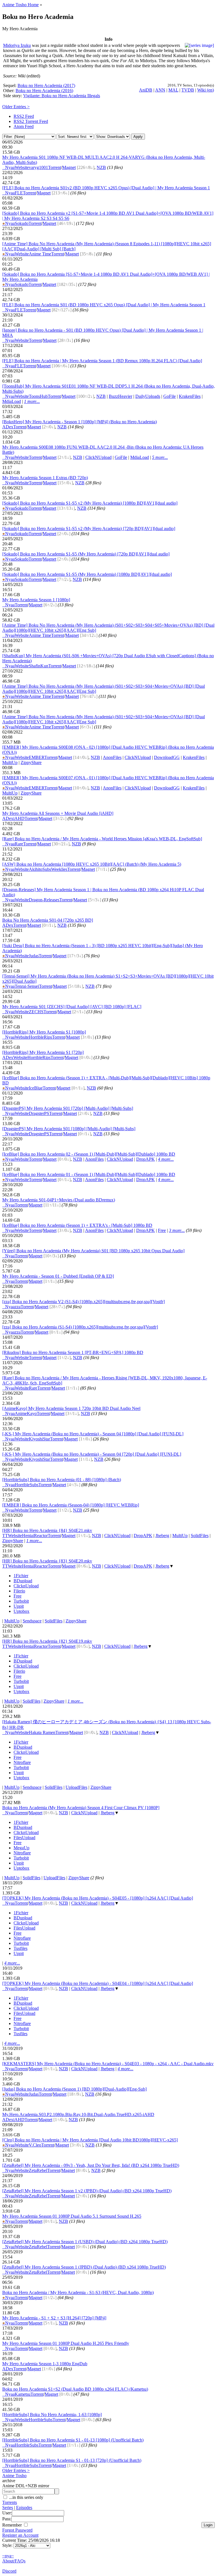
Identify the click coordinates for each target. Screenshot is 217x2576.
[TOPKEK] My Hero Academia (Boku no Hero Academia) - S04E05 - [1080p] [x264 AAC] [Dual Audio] (98, 1898)
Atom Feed (24, 126)
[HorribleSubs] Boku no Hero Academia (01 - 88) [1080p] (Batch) (62, 1480)
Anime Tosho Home (20, 5)
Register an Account (20, 2535)
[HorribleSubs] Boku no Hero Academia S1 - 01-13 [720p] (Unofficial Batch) (72, 2460)
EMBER (37, 757)
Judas (34, 956)
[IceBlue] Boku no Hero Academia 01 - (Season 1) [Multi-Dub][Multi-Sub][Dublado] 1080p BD (89, 1174)
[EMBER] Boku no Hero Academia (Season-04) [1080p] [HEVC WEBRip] (71, 1505)
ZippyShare (31, 762)
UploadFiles (76, 1787)
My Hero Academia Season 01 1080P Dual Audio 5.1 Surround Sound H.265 (72, 2216)
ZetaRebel (38, 2170)
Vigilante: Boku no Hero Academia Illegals (62, 96)
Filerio (19, 1591)
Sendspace (32, 1621)
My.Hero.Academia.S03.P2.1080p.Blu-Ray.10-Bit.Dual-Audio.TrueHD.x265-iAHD (78, 2114)
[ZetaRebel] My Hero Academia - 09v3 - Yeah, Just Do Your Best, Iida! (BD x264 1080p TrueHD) (91, 2165)
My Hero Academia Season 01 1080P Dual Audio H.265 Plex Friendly (66, 2343)
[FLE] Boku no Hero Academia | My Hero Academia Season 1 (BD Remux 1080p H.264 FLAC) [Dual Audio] (102, 361)
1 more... (32, 401)
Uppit (19, 1606)
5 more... (160, 457)
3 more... (177, 1230)
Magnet (69, 167)
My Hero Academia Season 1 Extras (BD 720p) (45, 478)
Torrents (10, 2502)
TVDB (188, 90)
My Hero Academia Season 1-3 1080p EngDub (45, 2364)
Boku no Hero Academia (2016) (44, 91)
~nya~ (8, 2556)
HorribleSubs (27, 1485)
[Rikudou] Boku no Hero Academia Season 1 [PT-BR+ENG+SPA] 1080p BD (73, 1352)
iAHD (19, 818)
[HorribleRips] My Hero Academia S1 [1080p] (44, 1032)
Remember (13, 2525)
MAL (173, 90)
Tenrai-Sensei (27, 986)
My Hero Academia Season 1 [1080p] (36, 600)
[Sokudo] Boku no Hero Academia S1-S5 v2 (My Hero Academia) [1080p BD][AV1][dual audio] (90, 503)
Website (22, 167)
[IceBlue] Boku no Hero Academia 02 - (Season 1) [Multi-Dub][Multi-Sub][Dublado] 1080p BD (89, 1154)
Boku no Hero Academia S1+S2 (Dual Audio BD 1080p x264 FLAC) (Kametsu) (75, 2389)
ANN (160, 90)
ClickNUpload (98, 457)
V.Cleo (35, 2145)
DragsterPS (39, 1113)
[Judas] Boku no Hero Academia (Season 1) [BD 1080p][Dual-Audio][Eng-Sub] (74, 2089)
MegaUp (21, 1848)
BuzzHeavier (121, 396)
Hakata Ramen (42, 1732)
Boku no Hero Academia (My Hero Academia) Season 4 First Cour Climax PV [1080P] (81, 1808)
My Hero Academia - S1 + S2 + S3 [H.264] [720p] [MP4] (54, 2318)
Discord (9, 2571)
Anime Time (40, 254)
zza (18, 1307)
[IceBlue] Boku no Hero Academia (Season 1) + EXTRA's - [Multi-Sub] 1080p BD (77, 1225)
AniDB (146, 90)
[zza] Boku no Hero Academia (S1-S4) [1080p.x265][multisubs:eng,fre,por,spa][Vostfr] (80, 1327)
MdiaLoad (12, 401)
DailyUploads (148, 396)
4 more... (166, 1159)
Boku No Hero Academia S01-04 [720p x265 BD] (48, 920)
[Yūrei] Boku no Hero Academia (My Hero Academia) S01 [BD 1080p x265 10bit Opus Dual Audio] (93, 1251)
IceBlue (36, 1088)
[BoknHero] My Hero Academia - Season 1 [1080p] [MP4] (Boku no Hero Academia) (80, 422)
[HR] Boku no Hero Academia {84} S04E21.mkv (47, 1530)
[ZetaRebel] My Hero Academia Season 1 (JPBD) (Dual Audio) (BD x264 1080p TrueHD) (84, 2267)
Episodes (24, 2507)
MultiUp (10, 762)
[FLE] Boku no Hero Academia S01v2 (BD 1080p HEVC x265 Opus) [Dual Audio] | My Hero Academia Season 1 (106, 188)
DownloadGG (167, 757)
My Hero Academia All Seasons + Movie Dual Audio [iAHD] (58, 813)
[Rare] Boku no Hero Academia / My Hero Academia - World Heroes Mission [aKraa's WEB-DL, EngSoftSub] (102, 839)
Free (162, 1230)
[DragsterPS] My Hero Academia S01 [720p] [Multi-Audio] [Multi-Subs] (68, 1108)
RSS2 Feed (24, 116)
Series (8, 2507)
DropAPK (146, 1159)
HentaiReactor (35, 1536)
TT (5, 1536)
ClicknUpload (26, 1586)
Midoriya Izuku (17, 45)
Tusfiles (20, 1948)
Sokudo (22, 223)
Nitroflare (22, 1762)
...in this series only (26, 2497)
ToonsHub (38, 396)
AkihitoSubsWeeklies (48, 869)
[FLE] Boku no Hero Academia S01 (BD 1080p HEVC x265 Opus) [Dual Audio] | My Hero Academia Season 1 (104, 305)
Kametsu (23, 2394)
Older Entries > (16, 107)
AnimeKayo (26, 1413)
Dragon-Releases (44, 900)
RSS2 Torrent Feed (31, 121)
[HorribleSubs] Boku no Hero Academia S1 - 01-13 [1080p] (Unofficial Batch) (73, 2440)
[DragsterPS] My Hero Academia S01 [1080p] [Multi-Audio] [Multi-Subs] (69, 1129)
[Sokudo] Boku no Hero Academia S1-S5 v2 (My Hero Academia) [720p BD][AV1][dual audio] (89, 529)
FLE (19, 193)
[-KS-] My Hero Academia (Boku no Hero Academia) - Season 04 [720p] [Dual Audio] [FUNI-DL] (92, 1454)
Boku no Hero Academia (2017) (46, 85)
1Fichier (21, 1576)
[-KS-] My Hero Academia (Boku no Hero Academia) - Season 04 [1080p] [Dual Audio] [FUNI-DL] (93, 1434)
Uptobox (21, 1611)
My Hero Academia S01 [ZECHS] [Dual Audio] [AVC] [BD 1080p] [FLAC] (72, 1007)
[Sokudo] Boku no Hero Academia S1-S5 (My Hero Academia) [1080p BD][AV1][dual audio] (87, 574)
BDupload (23, 1581)
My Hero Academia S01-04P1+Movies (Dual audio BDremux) (59, 1200)
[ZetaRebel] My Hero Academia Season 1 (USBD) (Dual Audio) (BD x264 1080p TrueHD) (85, 2242)
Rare (19, 844)
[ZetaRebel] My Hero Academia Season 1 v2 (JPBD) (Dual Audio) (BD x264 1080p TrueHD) (87, 2191)
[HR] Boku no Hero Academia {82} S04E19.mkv (47, 1641)
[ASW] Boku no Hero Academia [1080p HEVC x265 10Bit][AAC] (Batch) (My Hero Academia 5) (92, 864)
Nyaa (8, 167)
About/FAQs (14, 2561)
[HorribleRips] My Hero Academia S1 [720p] (43, 1052)
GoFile (170, 396)
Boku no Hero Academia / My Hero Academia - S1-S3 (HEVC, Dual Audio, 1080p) (78, 2292)
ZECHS (36, 1012)
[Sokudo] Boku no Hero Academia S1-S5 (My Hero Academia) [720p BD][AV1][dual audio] (86, 554)
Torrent (55, 167)
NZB (101, 167)
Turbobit (21, 1601)
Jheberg (162, 1536)
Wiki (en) (206, 90)
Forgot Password (17, 2530)
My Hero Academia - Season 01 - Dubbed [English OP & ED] (58, 1276)
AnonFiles (112, 757)
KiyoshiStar (39, 1439)
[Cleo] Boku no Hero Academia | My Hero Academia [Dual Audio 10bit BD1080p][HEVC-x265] (90, 2140)
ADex (8, 427)
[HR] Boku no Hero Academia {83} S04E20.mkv (47, 1561)
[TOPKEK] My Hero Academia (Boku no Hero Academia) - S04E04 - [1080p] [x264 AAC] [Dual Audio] (98, 1983)
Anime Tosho (14, 2476)
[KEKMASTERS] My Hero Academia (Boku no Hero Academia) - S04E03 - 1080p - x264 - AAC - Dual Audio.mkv (108, 2064)
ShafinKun (39, 666)
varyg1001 (38, 167)
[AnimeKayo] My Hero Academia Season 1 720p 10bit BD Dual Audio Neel (71, 1408)
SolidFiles (200, 1536)
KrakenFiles (190, 396)
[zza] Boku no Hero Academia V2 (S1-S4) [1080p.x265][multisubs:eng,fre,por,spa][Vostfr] (83, 1302)
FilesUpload (24, 1838)
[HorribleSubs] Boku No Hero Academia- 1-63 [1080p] (52, 2415)
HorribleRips (40, 1037)
